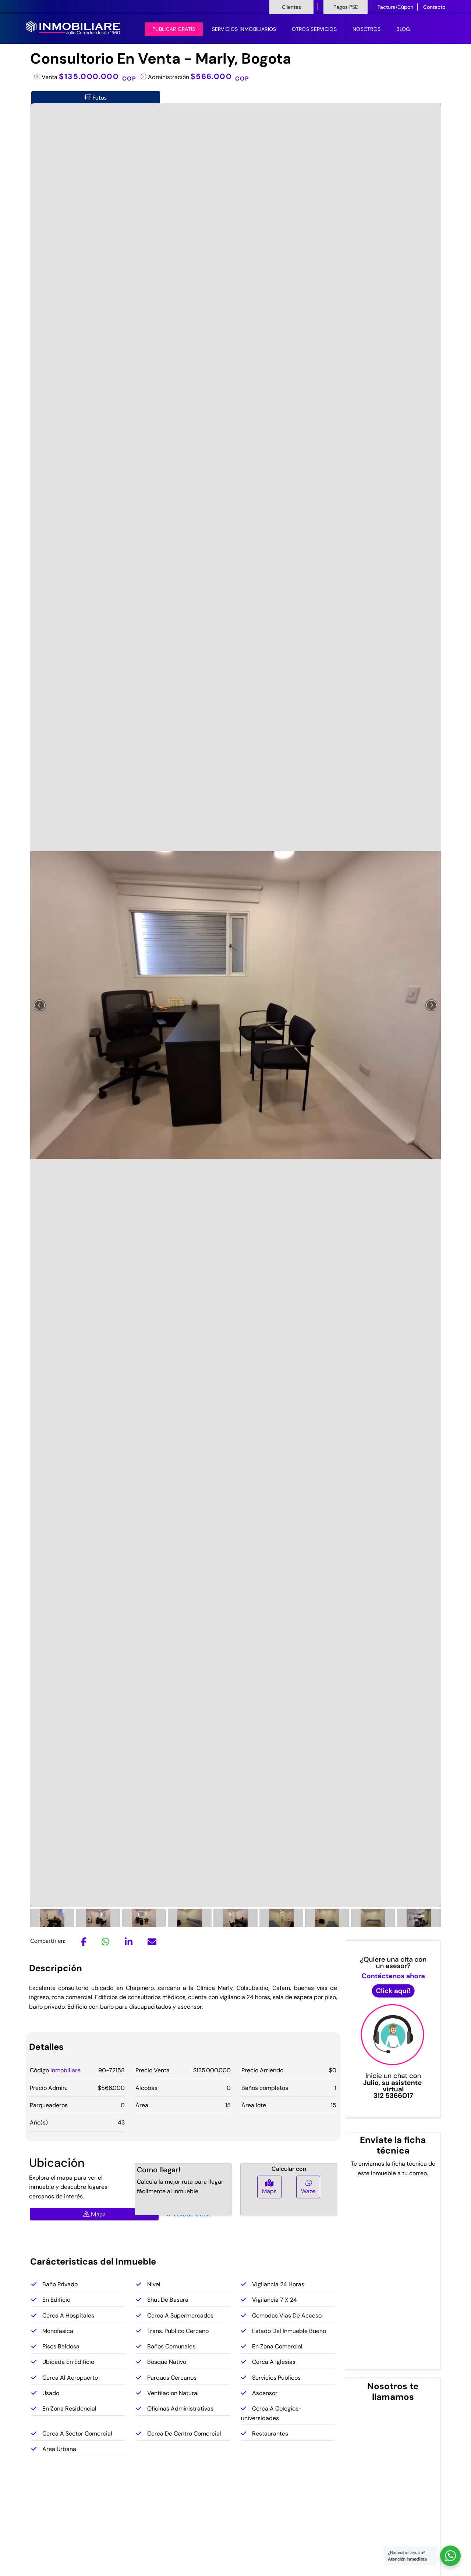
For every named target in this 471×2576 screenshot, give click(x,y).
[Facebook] (84, 1943)
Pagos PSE (346, 7)
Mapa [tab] (98, 2214)
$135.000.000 (98, 76)
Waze (308, 2191)
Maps (269, 2191)
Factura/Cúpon (395, 7)
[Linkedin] (129, 1943)
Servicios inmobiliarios (244, 29)
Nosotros (366, 29)
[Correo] (152, 1943)
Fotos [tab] (99, 97)
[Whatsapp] (105, 1943)
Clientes (291, 7)
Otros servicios (314, 29)
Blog (403, 29)
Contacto (434, 7)
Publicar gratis (174, 29)
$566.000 (220, 76)
